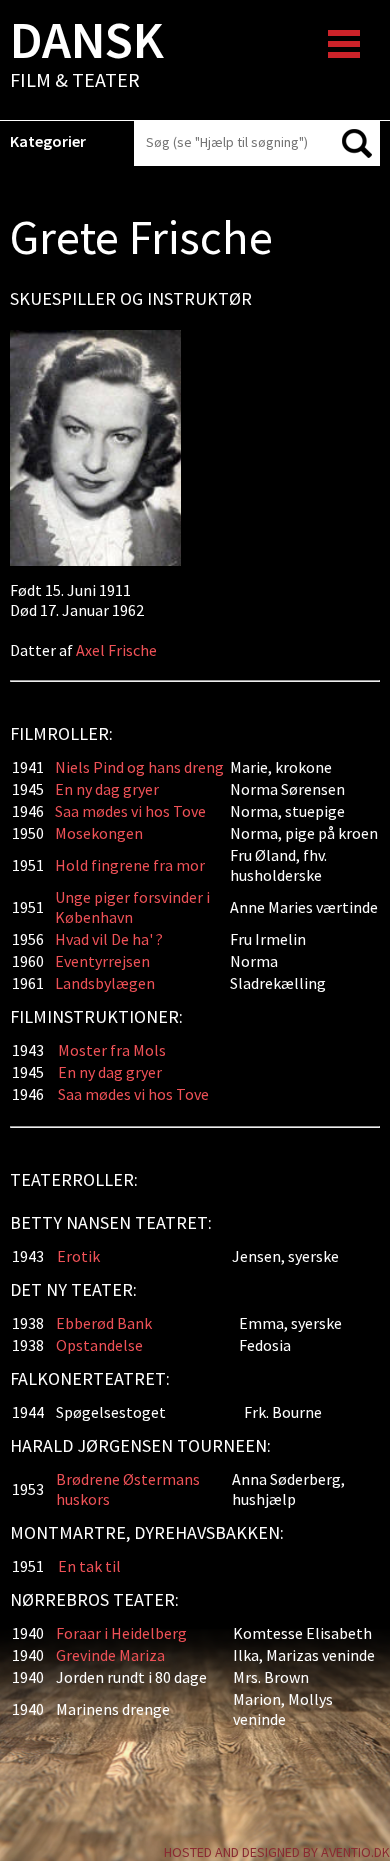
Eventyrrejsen (102, 961)
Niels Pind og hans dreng (139, 767)
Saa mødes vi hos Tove (130, 811)
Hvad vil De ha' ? (109, 939)
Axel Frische (116, 650)
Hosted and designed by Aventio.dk (277, 1852)
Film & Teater (87, 56)
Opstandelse (99, 1345)
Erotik (78, 1256)
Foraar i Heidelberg (121, 1633)
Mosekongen (99, 833)
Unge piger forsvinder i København (132, 907)
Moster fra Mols (112, 1050)
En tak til (89, 1566)
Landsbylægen (105, 983)
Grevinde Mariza (110, 1655)
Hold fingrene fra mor (130, 865)
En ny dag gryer (107, 789)
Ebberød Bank (104, 1323)
